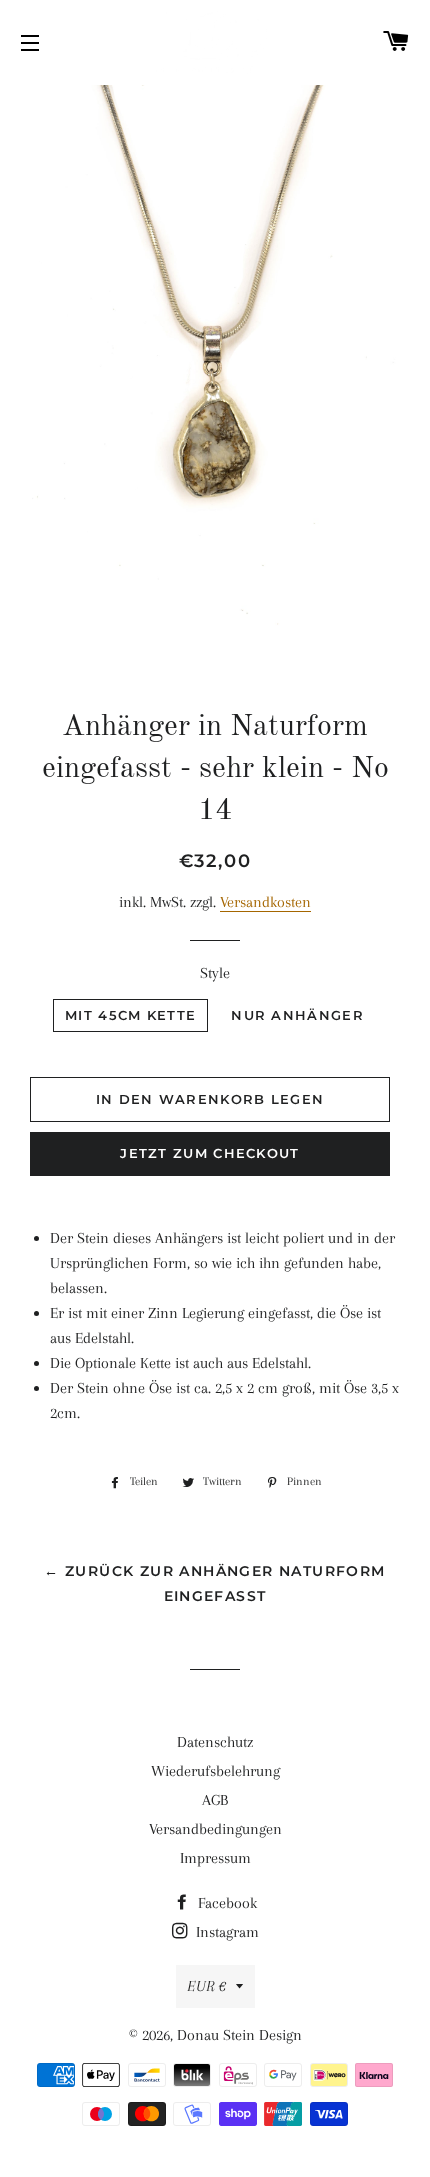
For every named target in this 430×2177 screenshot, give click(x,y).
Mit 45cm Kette (130, 1015)
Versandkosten (265, 902)
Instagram (225, 1932)
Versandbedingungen (215, 1829)
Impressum (215, 1858)
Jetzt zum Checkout (209, 1153)
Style (215, 973)
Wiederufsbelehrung (215, 1771)
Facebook (225, 1903)
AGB (215, 1800)
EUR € (206, 1986)
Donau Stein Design (239, 2035)
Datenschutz (215, 1742)
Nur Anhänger (297, 1015)
